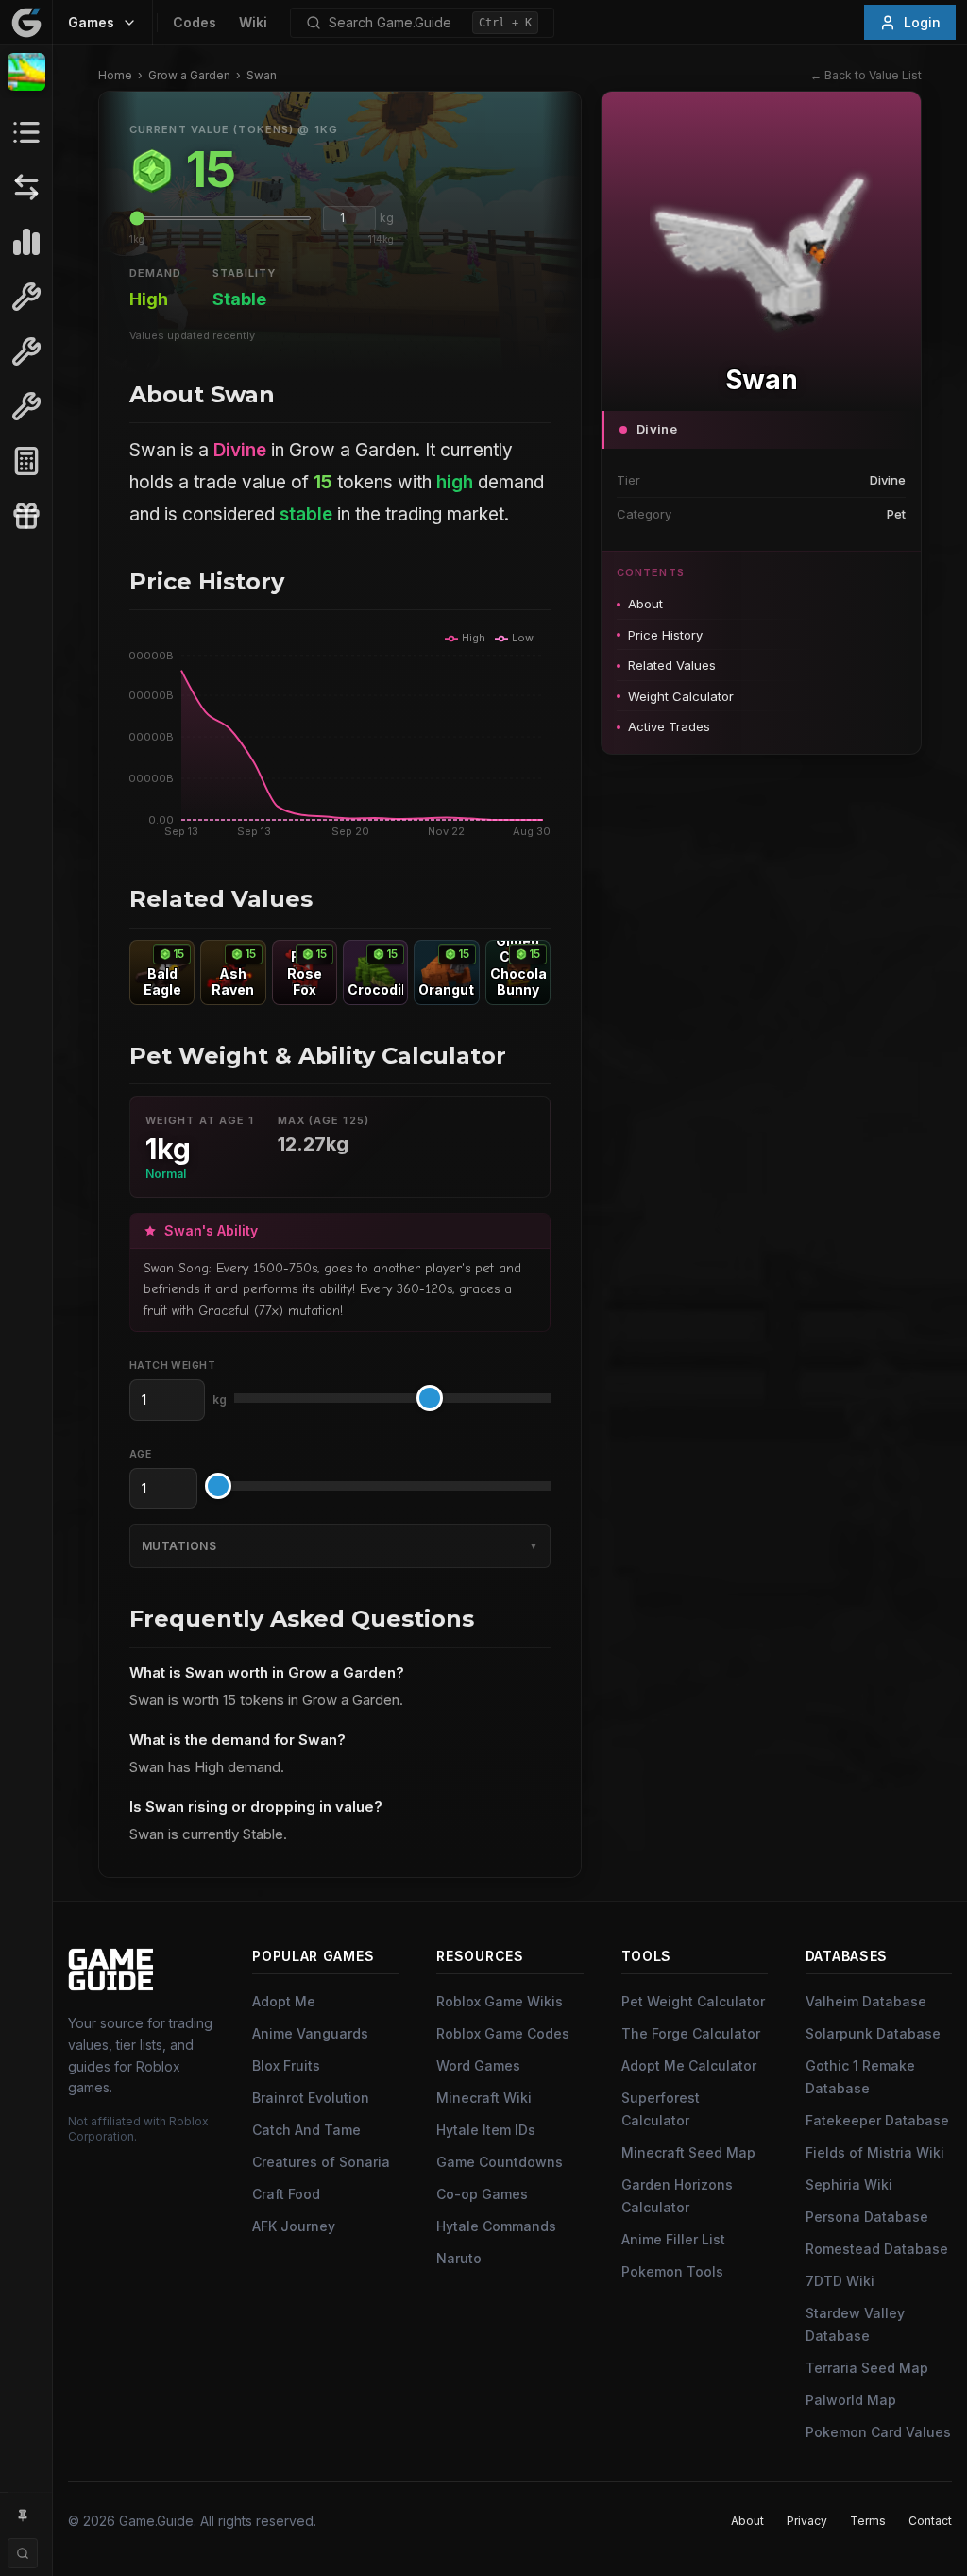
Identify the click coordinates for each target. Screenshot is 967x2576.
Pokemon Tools (672, 2271)
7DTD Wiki (840, 2281)
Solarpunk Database (873, 2033)
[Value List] (26, 132)
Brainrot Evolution (311, 2098)
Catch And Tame (306, 2130)
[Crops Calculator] (26, 406)
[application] (340, 735)
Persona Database (867, 2217)
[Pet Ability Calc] (26, 351)
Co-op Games (482, 2194)
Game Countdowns (500, 2162)
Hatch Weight (172, 1365)
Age (140, 1454)
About (645, 604)
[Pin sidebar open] (23, 2516)
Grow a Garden (189, 75)
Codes (195, 22)
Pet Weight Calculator (693, 2001)
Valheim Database (866, 2001)
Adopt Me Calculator (689, 2065)
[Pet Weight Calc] (26, 297)
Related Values (672, 665)
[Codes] (26, 516)
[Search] (23, 2553)
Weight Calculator (681, 696)
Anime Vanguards (310, 2033)
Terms (868, 2521)
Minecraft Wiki (484, 2098)
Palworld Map (851, 2400)
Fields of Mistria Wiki (875, 2152)
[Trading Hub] (26, 187)
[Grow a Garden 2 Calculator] (26, 461)
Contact (930, 2521)
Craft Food (286, 2194)
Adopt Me (284, 2001)
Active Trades (669, 726)
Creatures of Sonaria (321, 2162)
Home (115, 75)
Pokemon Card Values (878, 2432)
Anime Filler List (673, 2239)
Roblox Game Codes (503, 2033)
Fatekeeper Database (877, 2120)
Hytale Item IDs (486, 2130)
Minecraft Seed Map (688, 2152)
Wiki (253, 22)
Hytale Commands (496, 2226)
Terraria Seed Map (867, 2368)
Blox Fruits (286, 2065)
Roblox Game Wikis (500, 2001)
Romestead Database (877, 2249)
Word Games (478, 2065)
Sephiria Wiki (849, 2184)
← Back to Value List (866, 75)
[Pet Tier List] (26, 242)
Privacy (807, 2521)
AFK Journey (294, 2226)
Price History (665, 635)
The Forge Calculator (691, 2033)
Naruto (459, 2258)
